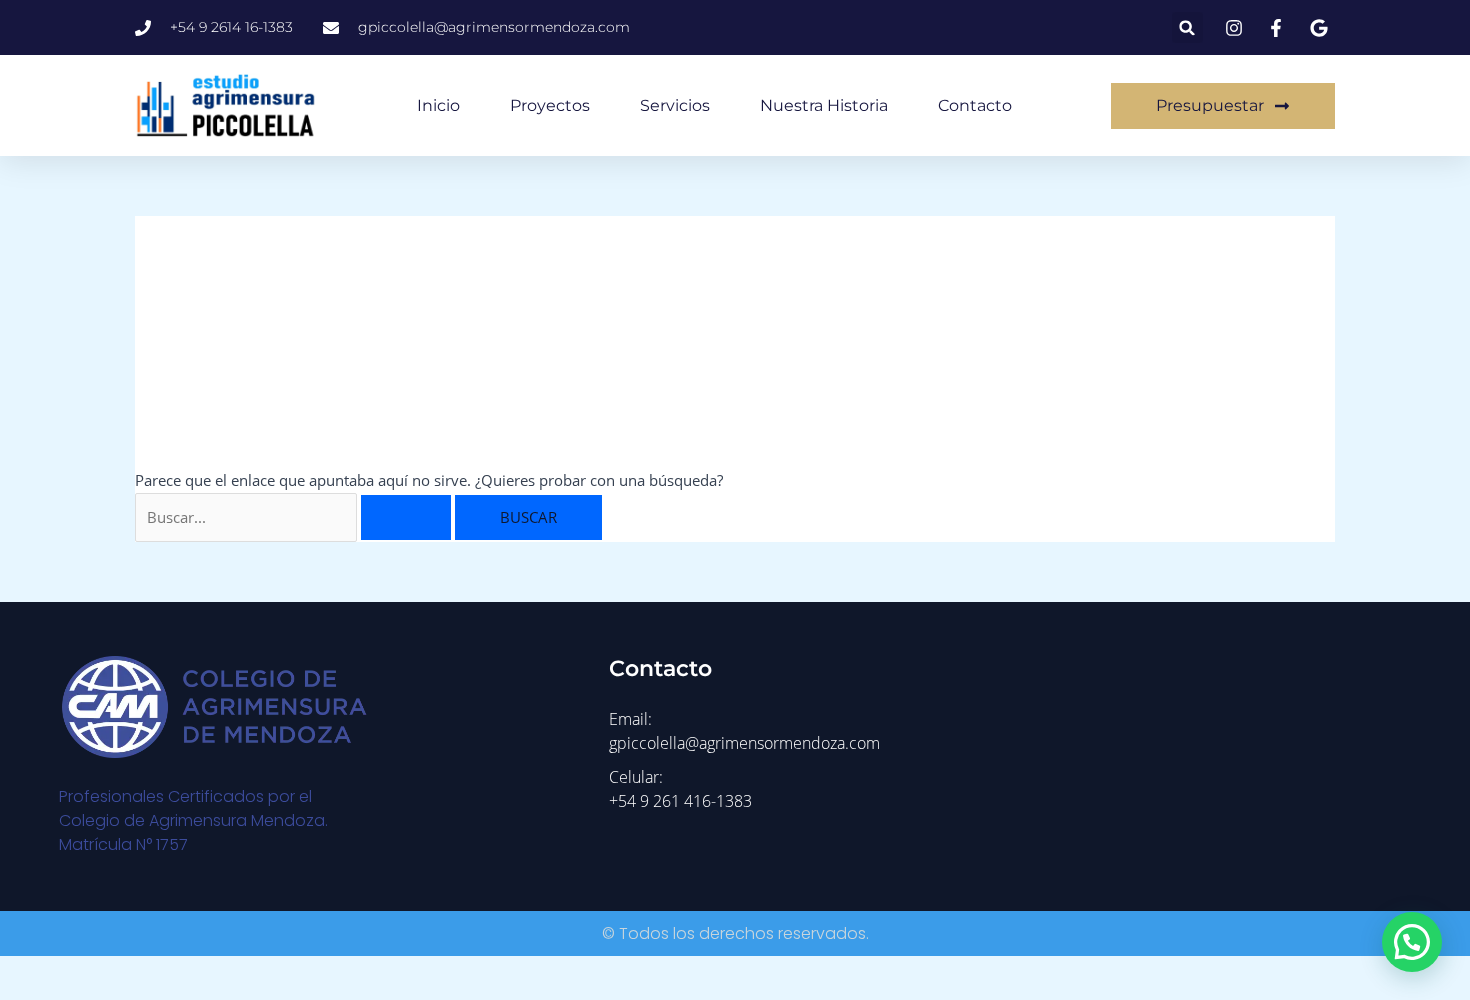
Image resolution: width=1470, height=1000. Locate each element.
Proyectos (550, 105)
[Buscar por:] (295, 517)
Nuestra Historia (824, 105)
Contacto (975, 105)
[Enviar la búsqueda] (406, 517)
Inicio (438, 105)
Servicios (675, 105)
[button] (1187, 27)
